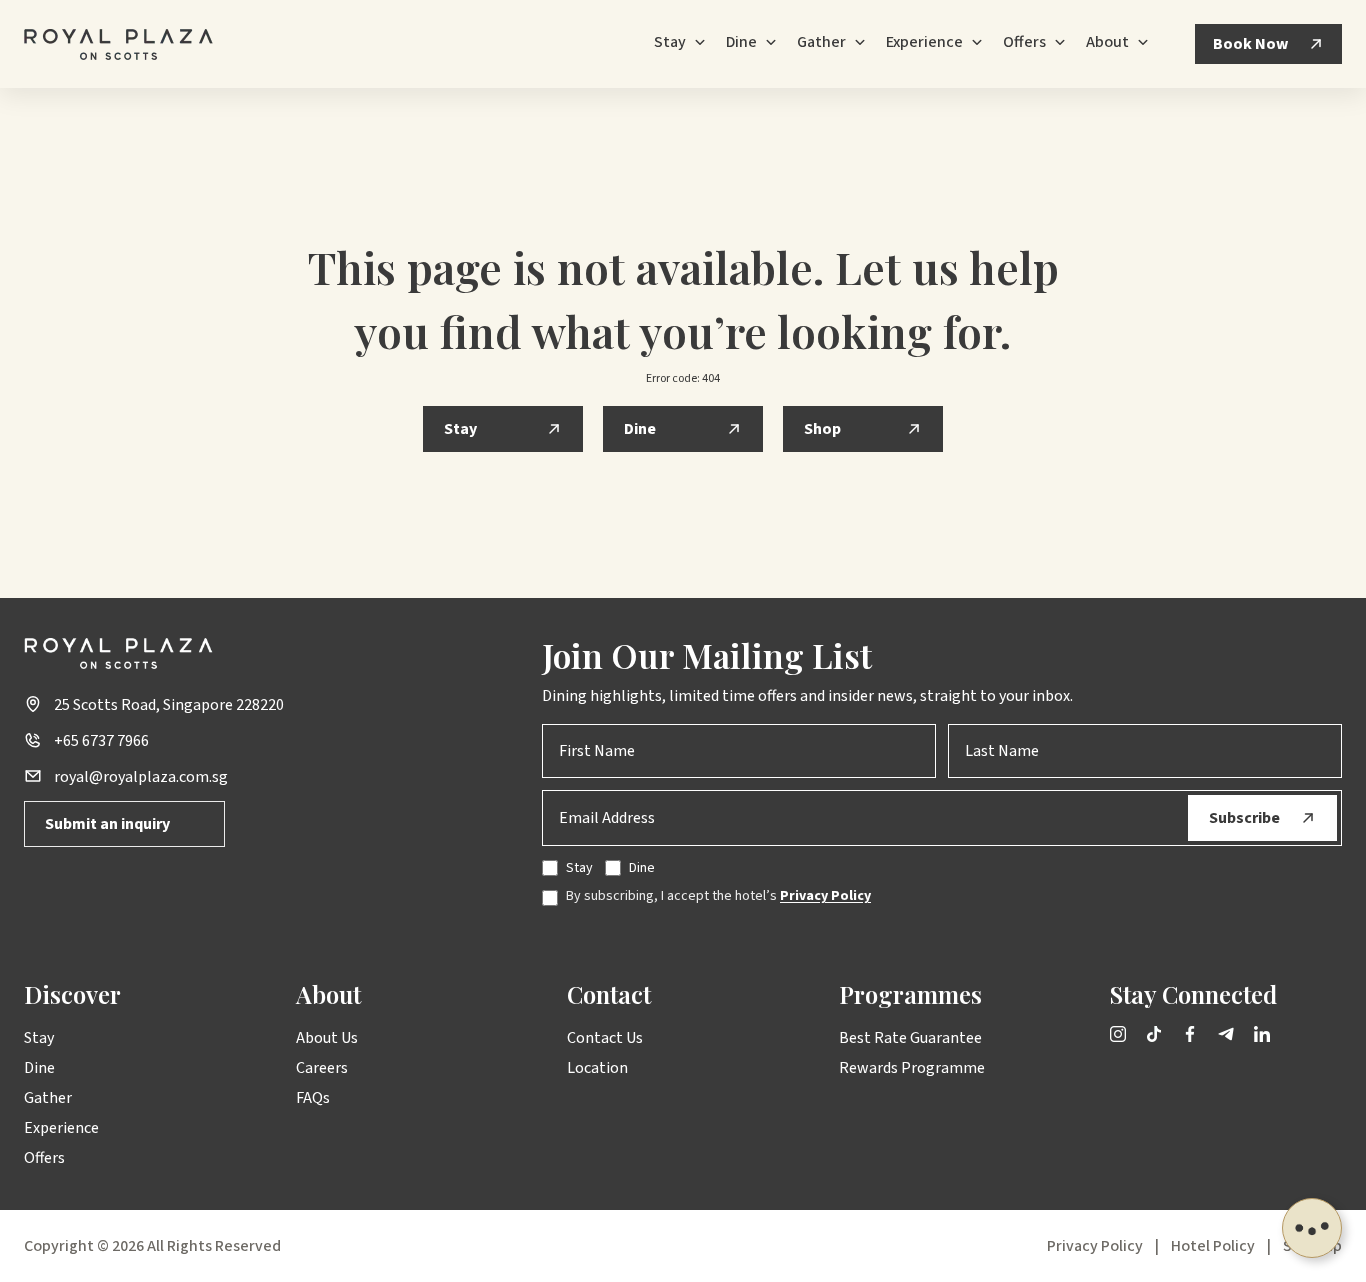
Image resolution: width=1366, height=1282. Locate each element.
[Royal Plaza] (118, 44)
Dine (39, 1068)
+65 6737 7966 (101, 741)
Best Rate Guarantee (910, 1038)
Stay (39, 1038)
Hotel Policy (1213, 1246)
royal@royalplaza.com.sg (141, 777)
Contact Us (605, 1038)
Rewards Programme (912, 1068)
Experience (61, 1128)
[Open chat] (1312, 1228)
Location (597, 1068)
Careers (322, 1068)
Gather (48, 1098)
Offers (44, 1158)
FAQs (313, 1098)
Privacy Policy (825, 896)
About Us (327, 1038)
